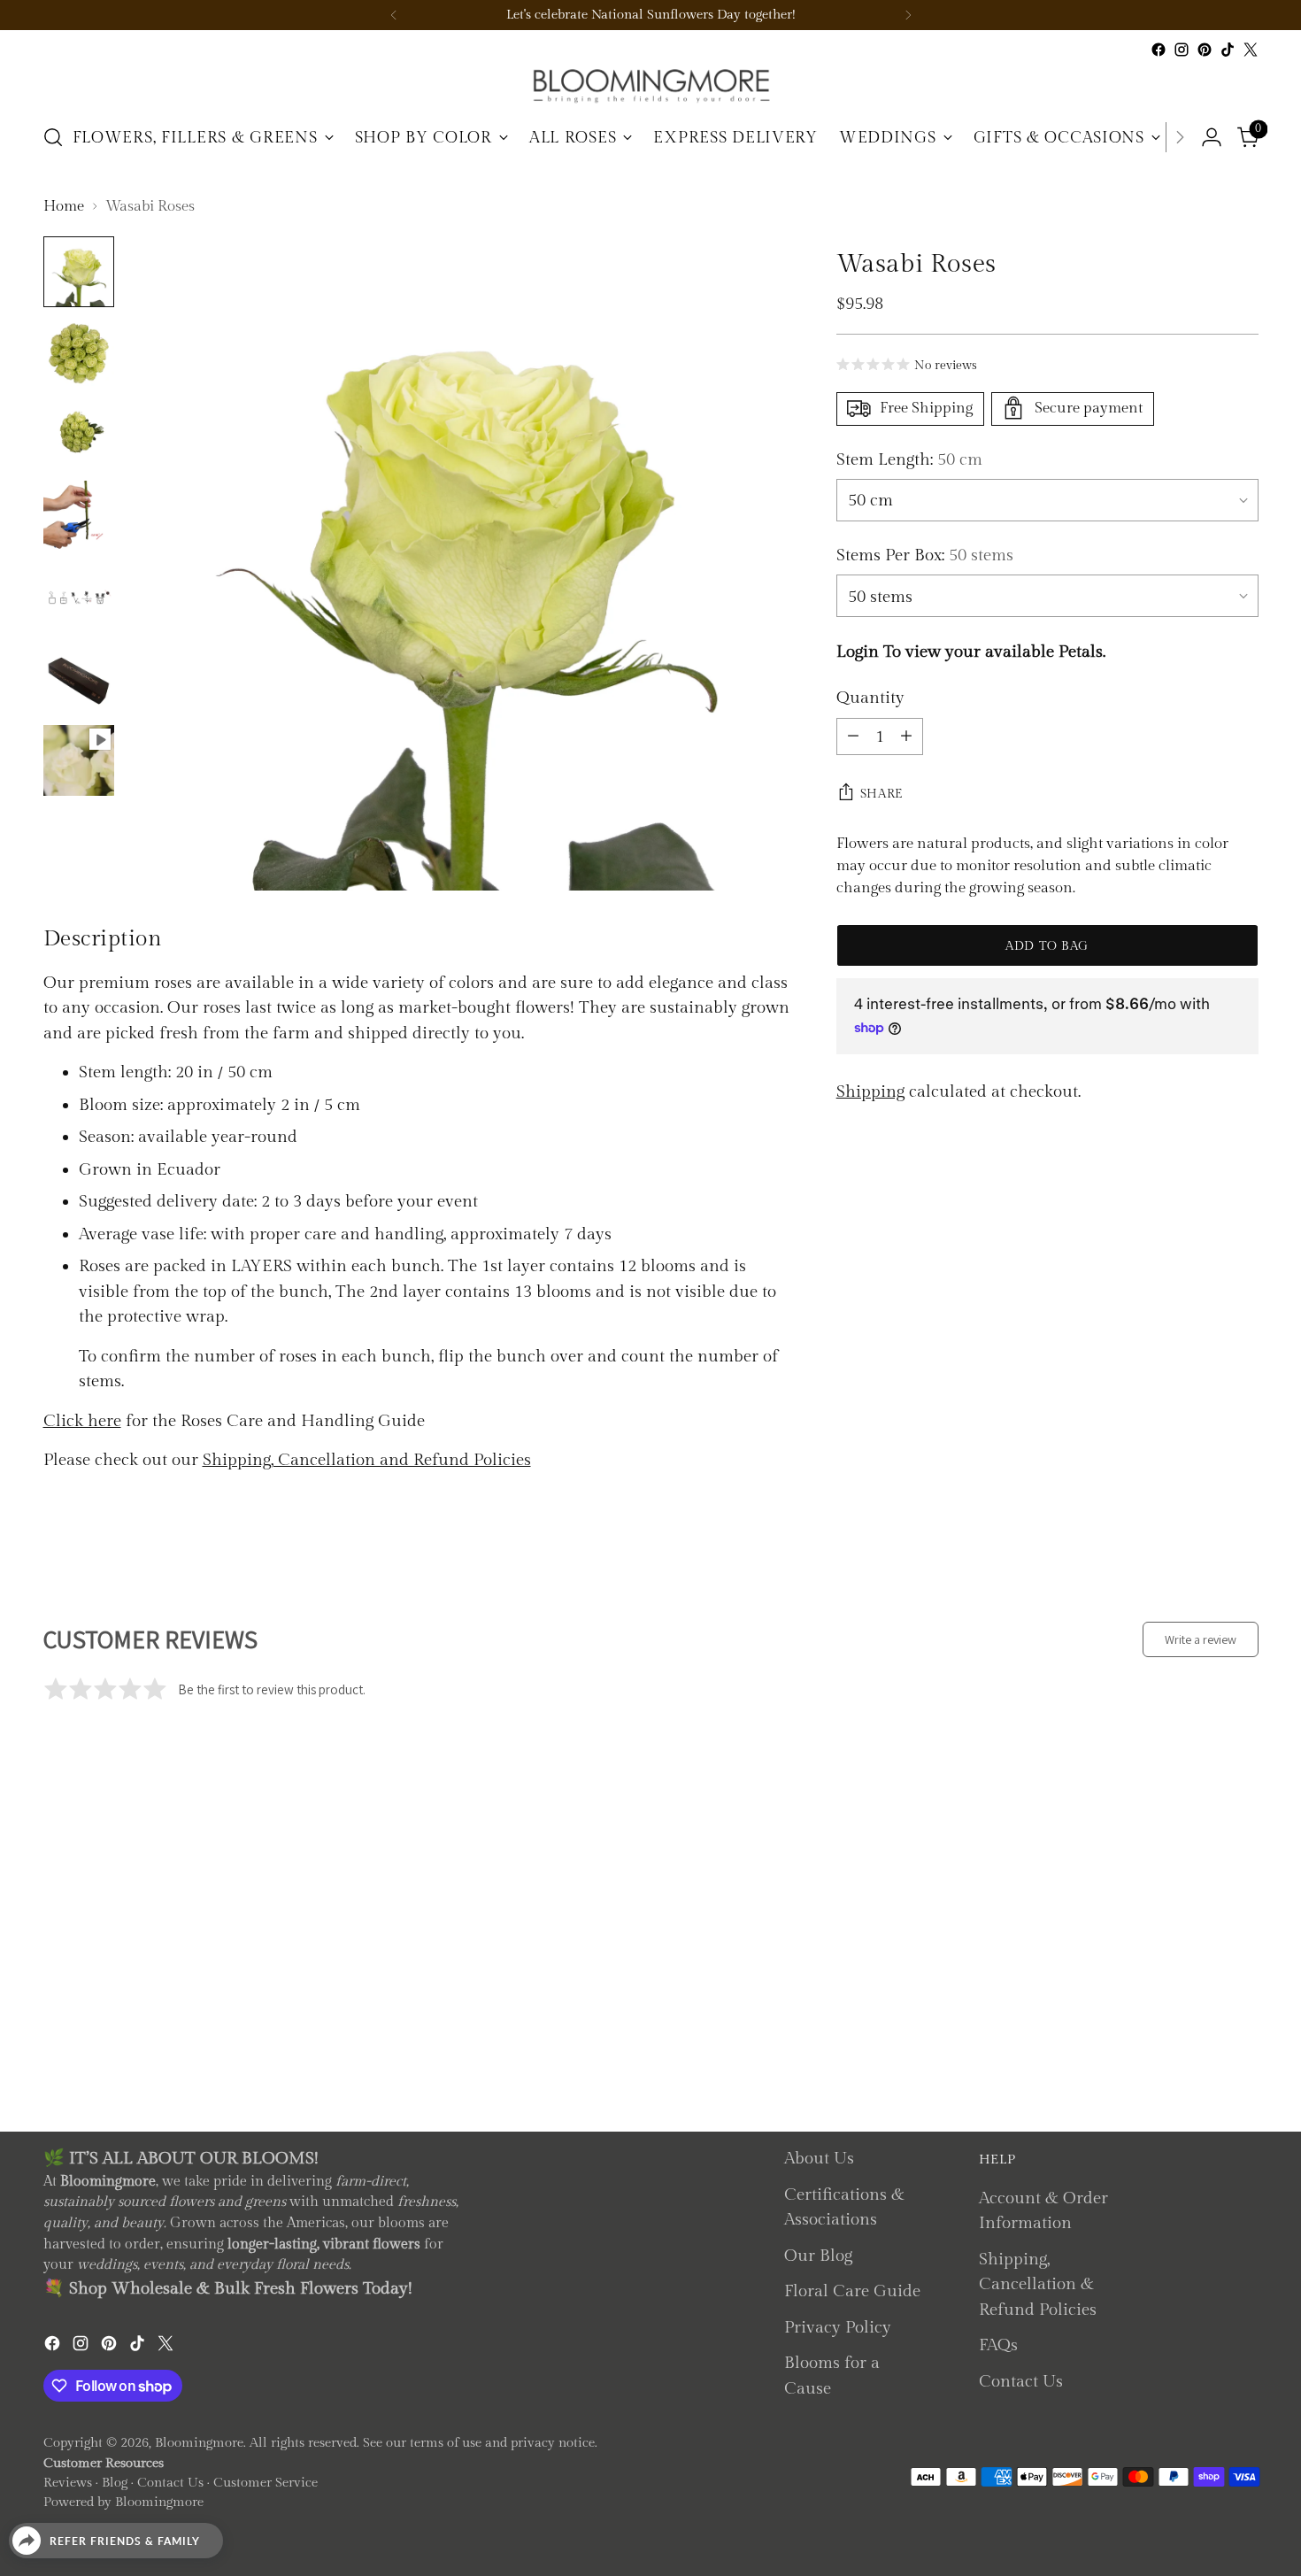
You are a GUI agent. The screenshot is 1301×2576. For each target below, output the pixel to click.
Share (882, 793)
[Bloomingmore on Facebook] (1159, 50)
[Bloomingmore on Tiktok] (1228, 50)
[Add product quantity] (906, 736)
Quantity (870, 698)
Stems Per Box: (925, 555)
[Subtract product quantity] (853, 736)
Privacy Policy (838, 2327)
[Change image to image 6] (79, 679)
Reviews (68, 2483)
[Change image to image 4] (79, 516)
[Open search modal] (53, 137)
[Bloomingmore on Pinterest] (1205, 50)
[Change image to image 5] (79, 598)
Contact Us (1021, 2381)
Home (64, 206)
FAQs (998, 2345)
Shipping (870, 1091)
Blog (115, 2483)
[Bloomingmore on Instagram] (1182, 50)
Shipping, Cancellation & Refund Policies (1038, 2284)
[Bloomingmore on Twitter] (1251, 50)
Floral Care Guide (852, 2291)
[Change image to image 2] (79, 353)
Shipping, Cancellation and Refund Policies (367, 1460)
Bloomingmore (199, 2443)
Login (858, 651)
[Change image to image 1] (79, 272)
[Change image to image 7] (79, 760)
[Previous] (394, 15)
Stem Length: (909, 459)
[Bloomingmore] (650, 85)
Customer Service (266, 2483)
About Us (819, 2158)
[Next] (908, 15)
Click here (82, 1421)
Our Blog (818, 2256)
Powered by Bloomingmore (123, 2502)
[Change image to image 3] (79, 435)
